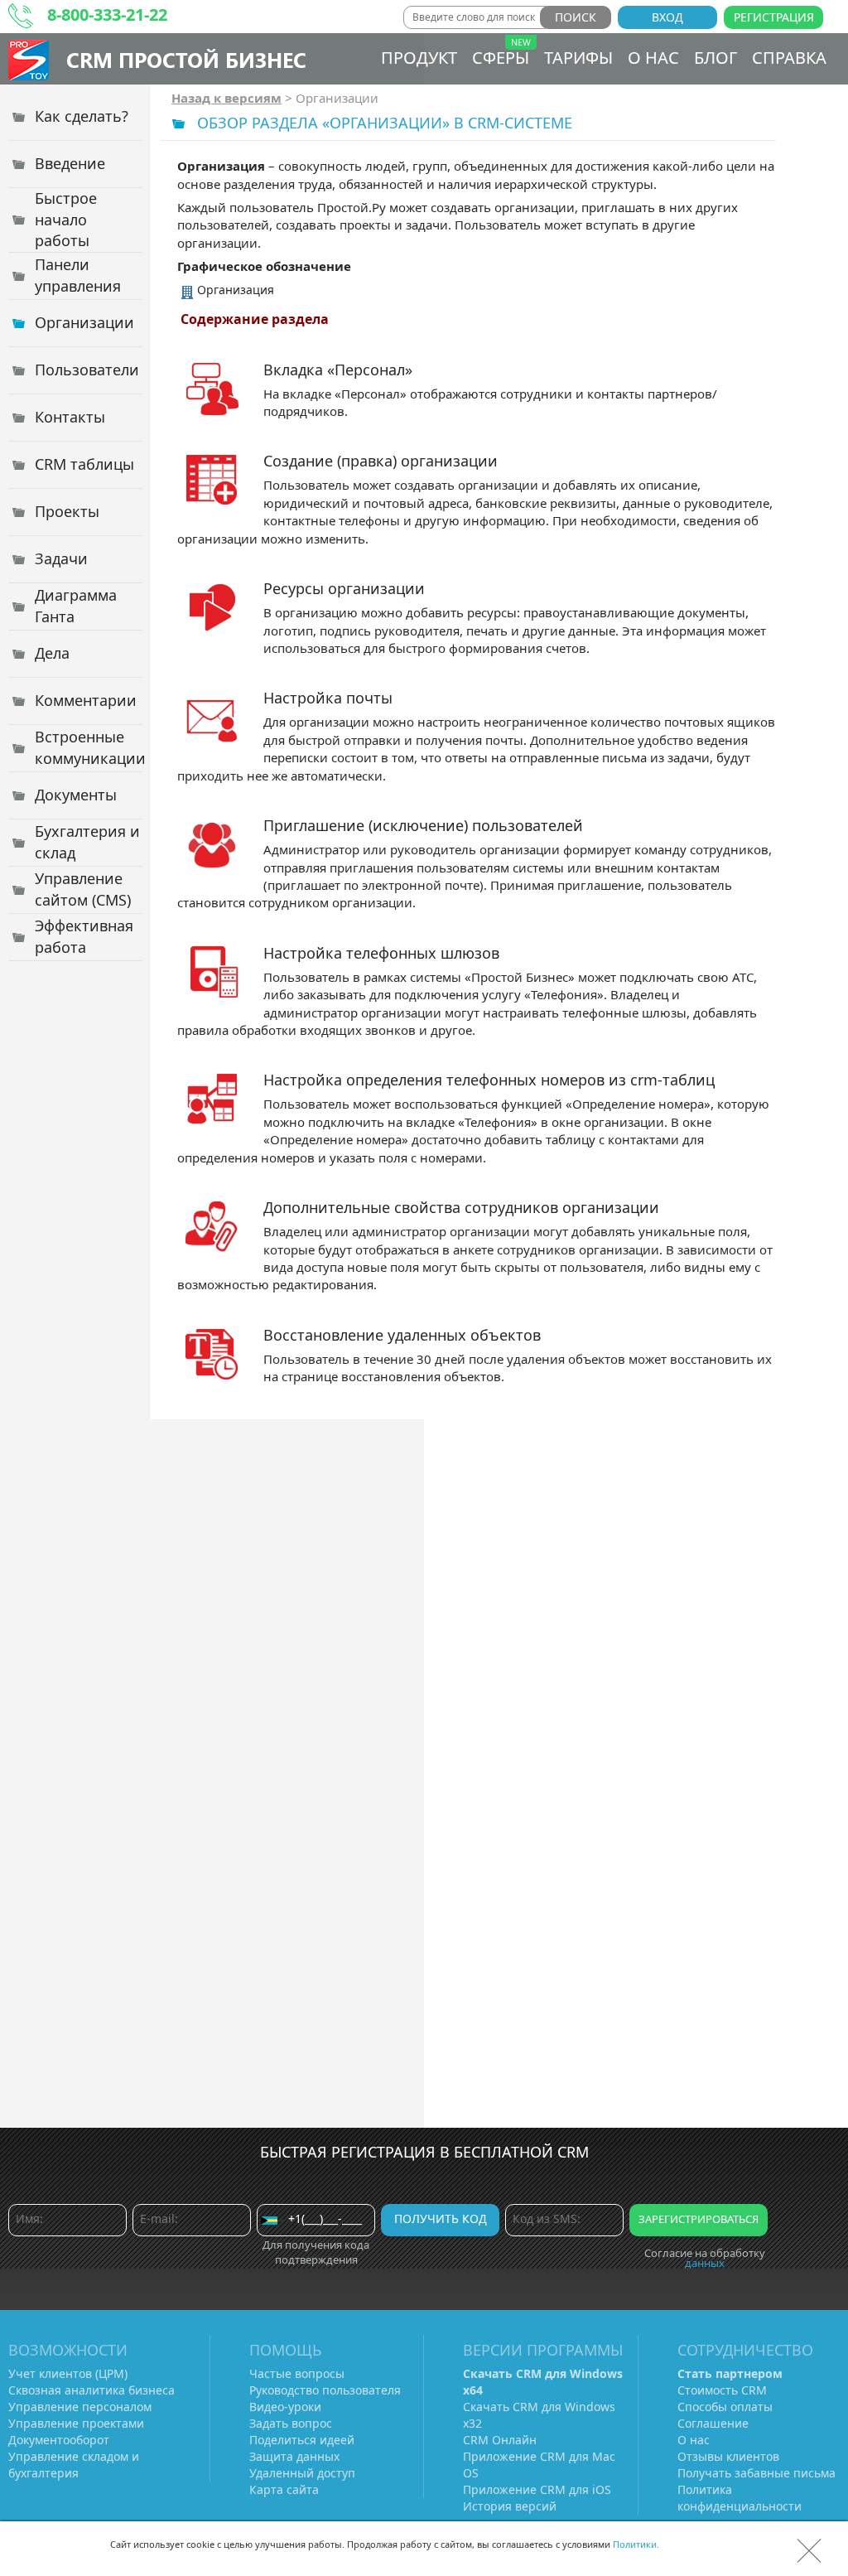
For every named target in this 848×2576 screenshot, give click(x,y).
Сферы (501, 58)
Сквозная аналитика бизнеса (92, 2390)
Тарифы (578, 58)
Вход (667, 17)
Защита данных (294, 2456)
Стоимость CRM (722, 2390)
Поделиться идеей (302, 2440)
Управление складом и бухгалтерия (74, 2465)
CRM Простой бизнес (186, 59)
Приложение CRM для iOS (537, 2489)
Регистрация (774, 17)
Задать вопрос (291, 2423)
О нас (653, 58)
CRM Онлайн (500, 2440)
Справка (789, 58)
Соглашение (713, 2423)
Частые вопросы (297, 2373)
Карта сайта (284, 2489)
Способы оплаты (725, 2407)
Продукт (419, 58)
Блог (715, 58)
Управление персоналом (80, 2407)
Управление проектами (76, 2423)
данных (705, 2263)
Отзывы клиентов (728, 2456)
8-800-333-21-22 (107, 14)
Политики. (636, 2544)
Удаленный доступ (302, 2473)
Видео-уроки (285, 2407)
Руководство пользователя (325, 2390)
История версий (510, 2506)
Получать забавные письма (756, 2473)
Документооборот (59, 2440)
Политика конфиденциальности (740, 2498)
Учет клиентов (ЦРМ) (68, 2373)
